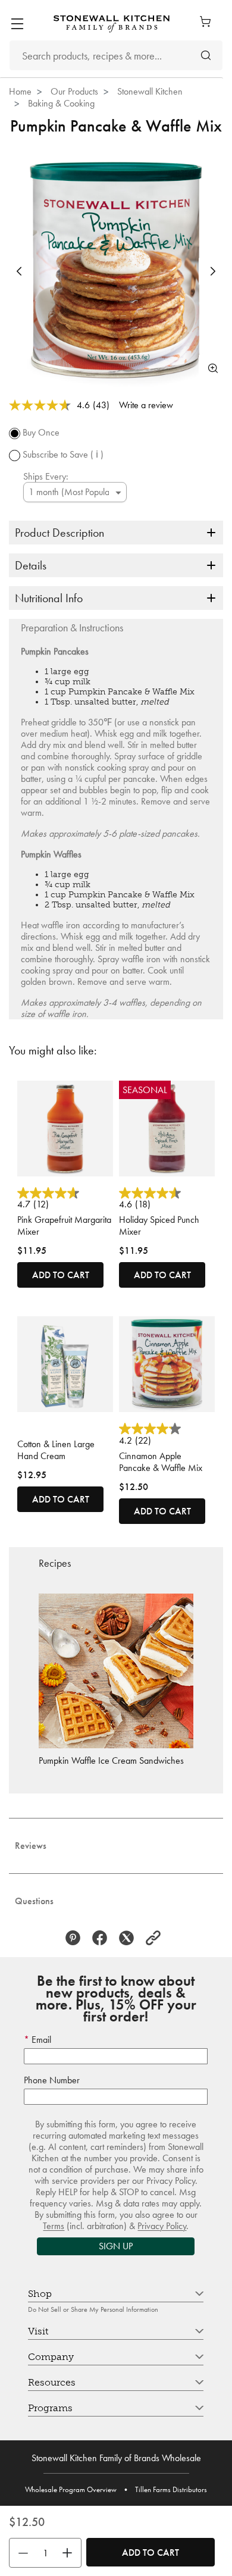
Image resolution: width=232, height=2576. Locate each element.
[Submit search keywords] (206, 56)
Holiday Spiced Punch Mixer (159, 1226)
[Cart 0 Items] (208, 21)
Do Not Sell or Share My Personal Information (93, 2309)
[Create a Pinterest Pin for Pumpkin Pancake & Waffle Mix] (76, 1938)
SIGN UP (116, 2246)
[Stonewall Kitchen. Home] (112, 24)
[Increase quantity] (70, 2553)
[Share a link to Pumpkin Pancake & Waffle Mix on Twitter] (129, 1938)
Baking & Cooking (61, 103)
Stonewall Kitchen (150, 91)
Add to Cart (151, 2552)
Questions (34, 1901)
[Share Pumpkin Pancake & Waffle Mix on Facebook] (103, 1938)
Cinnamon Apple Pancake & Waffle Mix (161, 1462)
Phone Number (52, 2080)
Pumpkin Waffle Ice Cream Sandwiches (111, 1760)
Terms (54, 2226)
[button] (19, 271)
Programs (50, 2408)
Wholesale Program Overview (71, 2489)
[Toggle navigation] (17, 24)
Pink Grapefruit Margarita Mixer (64, 1226)
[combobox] (116, 55)
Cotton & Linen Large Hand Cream (56, 1450)
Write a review (146, 405)
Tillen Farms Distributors (171, 2489)
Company (51, 2357)
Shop (40, 2294)
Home (20, 91)
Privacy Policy (162, 2226)
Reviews (31, 1846)
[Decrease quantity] (20, 2553)
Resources (52, 2382)
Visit (38, 2331)
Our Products (74, 91)
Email (40, 2040)
